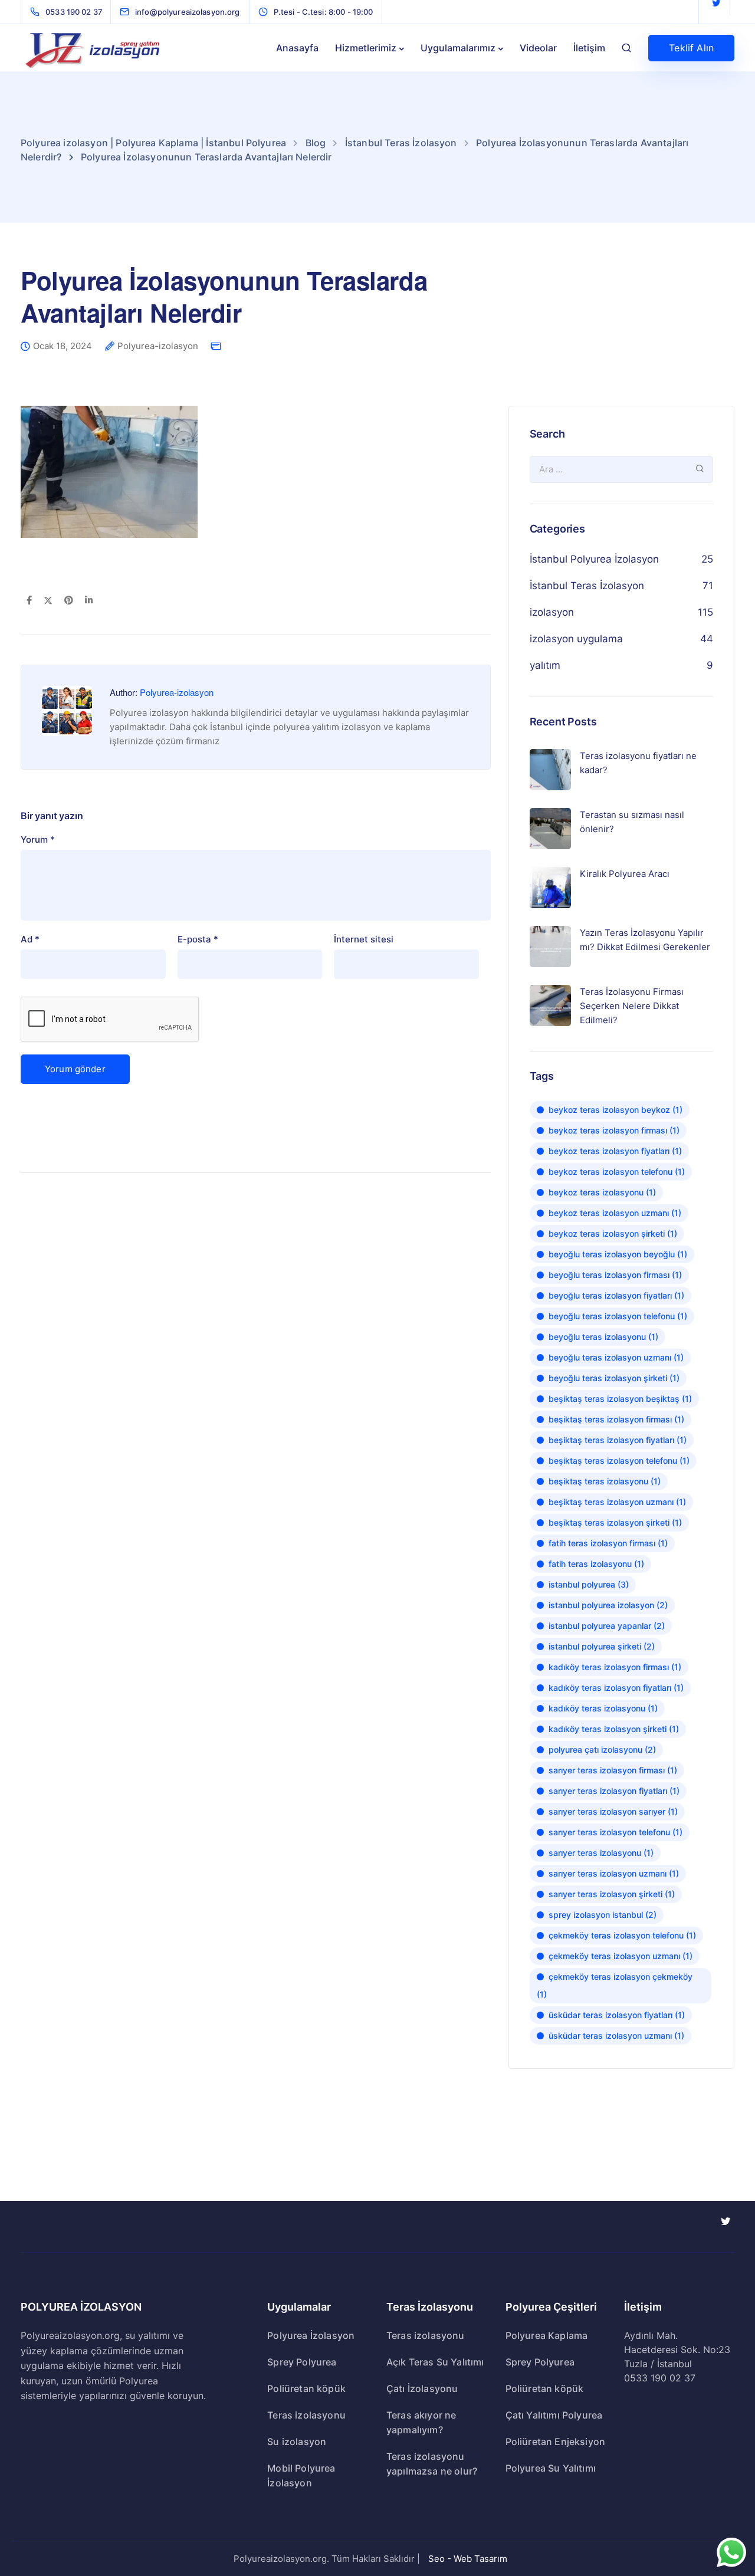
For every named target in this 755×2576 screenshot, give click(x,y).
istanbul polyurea (589, 1584)
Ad (30, 939)
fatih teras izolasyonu (596, 1564)
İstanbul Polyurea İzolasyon (594, 559)
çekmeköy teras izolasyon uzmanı (621, 1956)
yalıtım (545, 665)
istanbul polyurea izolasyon (608, 1605)
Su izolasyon (297, 2442)
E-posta (198, 939)
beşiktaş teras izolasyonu (605, 1481)
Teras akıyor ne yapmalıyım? (421, 2422)
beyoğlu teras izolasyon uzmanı (616, 1357)
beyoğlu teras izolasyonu (603, 1337)
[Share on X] (48, 601)
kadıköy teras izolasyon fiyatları (616, 1688)
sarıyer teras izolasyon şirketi (612, 1894)
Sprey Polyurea (302, 2362)
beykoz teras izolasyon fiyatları (615, 1151)
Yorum (38, 839)
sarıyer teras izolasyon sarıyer (613, 1811)
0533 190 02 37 (660, 2378)
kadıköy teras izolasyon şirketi (614, 1729)
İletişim (589, 48)
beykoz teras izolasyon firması (614, 1130)
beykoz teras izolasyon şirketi (613, 1233)
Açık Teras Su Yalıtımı (435, 2362)
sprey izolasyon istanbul (603, 1915)
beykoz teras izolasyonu (602, 1192)
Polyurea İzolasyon (311, 2335)
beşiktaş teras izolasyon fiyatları (618, 1440)
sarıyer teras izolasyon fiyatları (614, 1791)
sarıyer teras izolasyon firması (613, 1770)
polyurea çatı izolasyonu (602, 1749)
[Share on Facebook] (29, 601)
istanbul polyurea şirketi (602, 1646)
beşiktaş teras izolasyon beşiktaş (620, 1399)
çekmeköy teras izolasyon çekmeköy (615, 1985)
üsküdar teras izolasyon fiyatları (617, 2015)
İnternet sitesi (364, 939)
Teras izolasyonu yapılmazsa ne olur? (432, 2464)
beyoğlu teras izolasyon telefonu (618, 1316)
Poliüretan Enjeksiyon (555, 2442)
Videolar (538, 48)
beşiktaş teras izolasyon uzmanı (617, 1502)
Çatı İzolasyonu (422, 2388)
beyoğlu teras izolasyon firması (615, 1275)
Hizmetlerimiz (366, 48)
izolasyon (552, 612)
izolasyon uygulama (576, 639)
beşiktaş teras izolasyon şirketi (615, 1522)
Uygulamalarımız (458, 48)
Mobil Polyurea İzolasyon (301, 2475)
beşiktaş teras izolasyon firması (616, 1419)
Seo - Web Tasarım (468, 2559)
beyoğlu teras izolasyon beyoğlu (618, 1254)
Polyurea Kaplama (547, 2335)
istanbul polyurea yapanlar (607, 1626)
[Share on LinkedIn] (89, 601)
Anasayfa (297, 48)
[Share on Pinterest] (69, 601)
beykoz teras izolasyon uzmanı (615, 1213)
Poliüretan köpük (306, 2388)
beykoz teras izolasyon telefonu (617, 1172)
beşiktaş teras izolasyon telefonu (619, 1460)
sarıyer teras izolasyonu (601, 1853)
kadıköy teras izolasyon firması (615, 1667)
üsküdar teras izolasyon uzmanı (616, 2035)
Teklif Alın (691, 48)
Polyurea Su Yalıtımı (551, 2468)
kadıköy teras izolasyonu (603, 1708)
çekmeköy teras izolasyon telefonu (622, 1935)
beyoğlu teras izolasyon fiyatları (616, 1295)
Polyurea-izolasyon (158, 346)
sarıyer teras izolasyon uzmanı (614, 1873)
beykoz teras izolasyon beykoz (616, 1110)
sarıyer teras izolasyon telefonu (616, 1832)
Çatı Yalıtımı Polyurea (554, 2415)
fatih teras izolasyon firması (608, 1543)
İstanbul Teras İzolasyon (587, 586)
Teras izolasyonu (306, 2415)
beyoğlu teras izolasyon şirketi (614, 1378)
